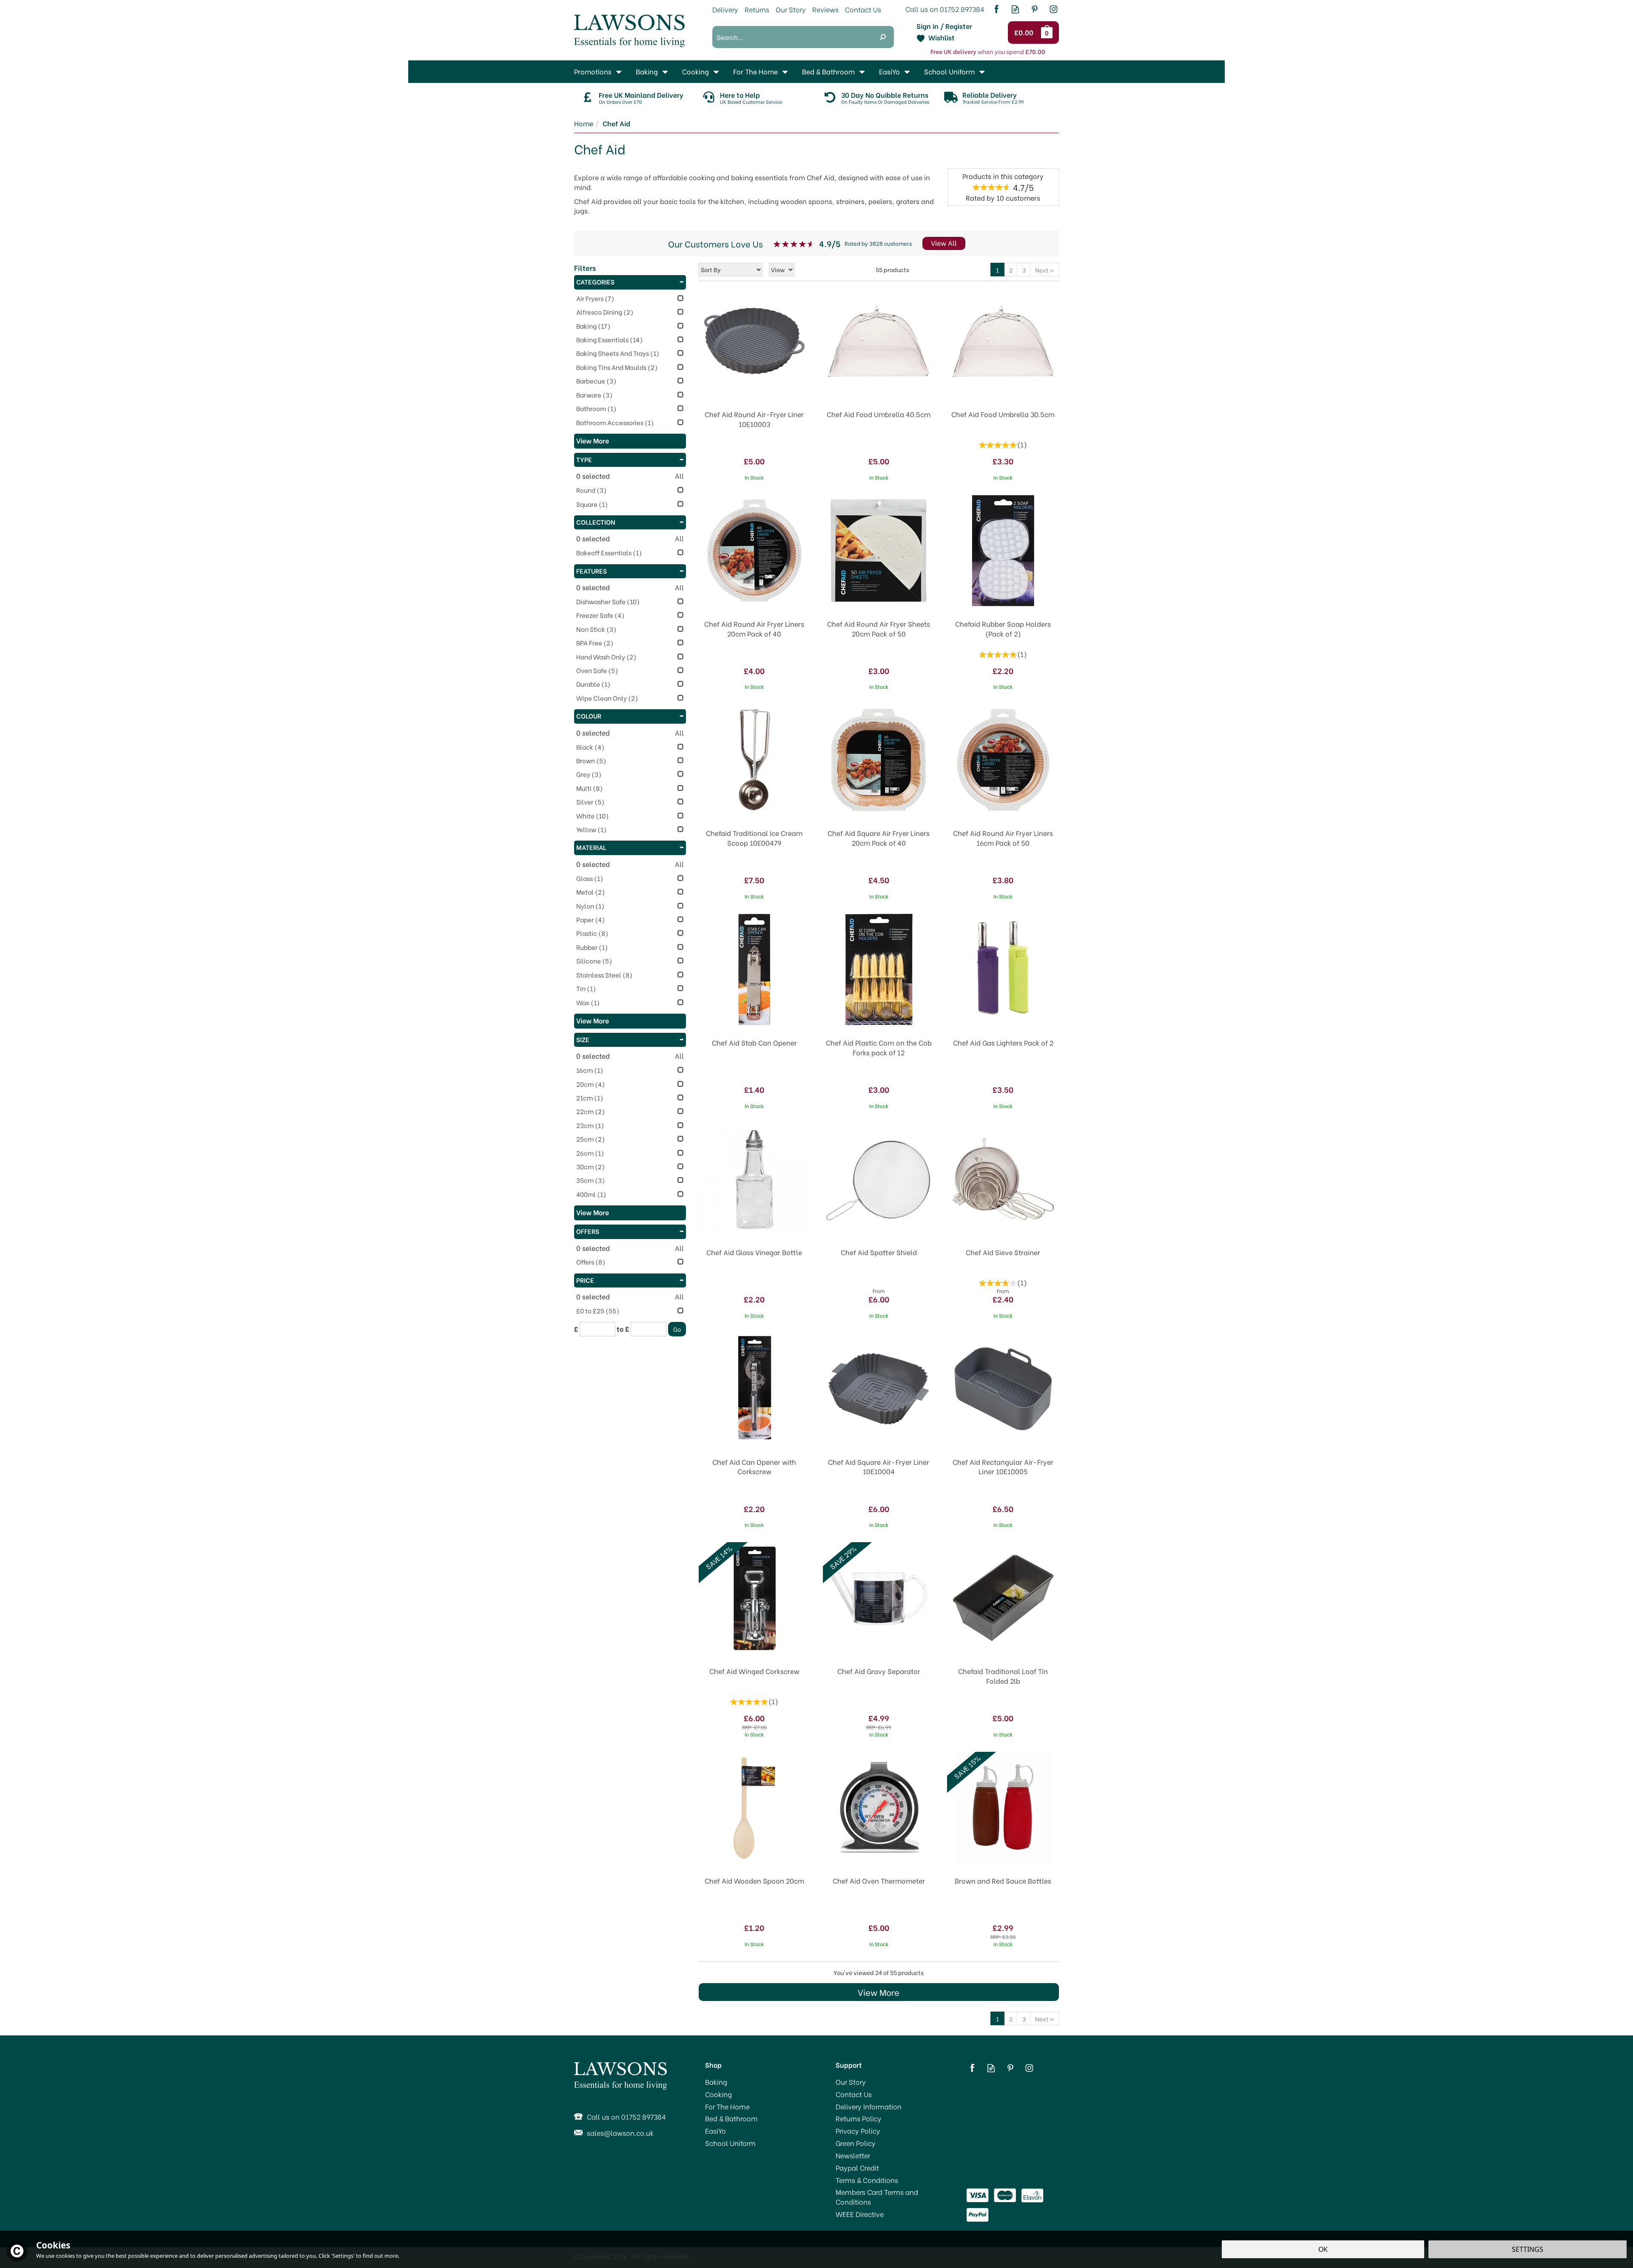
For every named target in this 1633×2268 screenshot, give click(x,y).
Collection (596, 522)
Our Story (851, 2082)
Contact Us (854, 2094)
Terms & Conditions (867, 2180)
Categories (595, 281)
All (679, 476)
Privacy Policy (858, 2131)
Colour (589, 716)
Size (583, 1039)
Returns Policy (859, 2118)
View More (879, 1992)
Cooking (718, 2094)
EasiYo (716, 2131)
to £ (623, 1329)
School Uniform (730, 2143)
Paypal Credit (857, 2168)
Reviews (825, 9)
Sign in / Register (944, 26)
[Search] (883, 37)
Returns (757, 9)
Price (585, 1280)
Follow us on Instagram (1054, 9)
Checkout (1025, 33)
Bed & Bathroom (731, 2118)
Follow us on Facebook (996, 9)
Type (584, 459)
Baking (716, 2082)
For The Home (727, 2106)
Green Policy (856, 2143)
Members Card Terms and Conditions (877, 2197)
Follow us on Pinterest (1034, 9)
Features (592, 571)
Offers (588, 1231)
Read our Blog (1015, 9)
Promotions (593, 71)
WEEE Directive (860, 2214)
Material (591, 847)
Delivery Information (869, 2106)
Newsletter (853, 2155)
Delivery (725, 9)
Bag (1048, 32)
